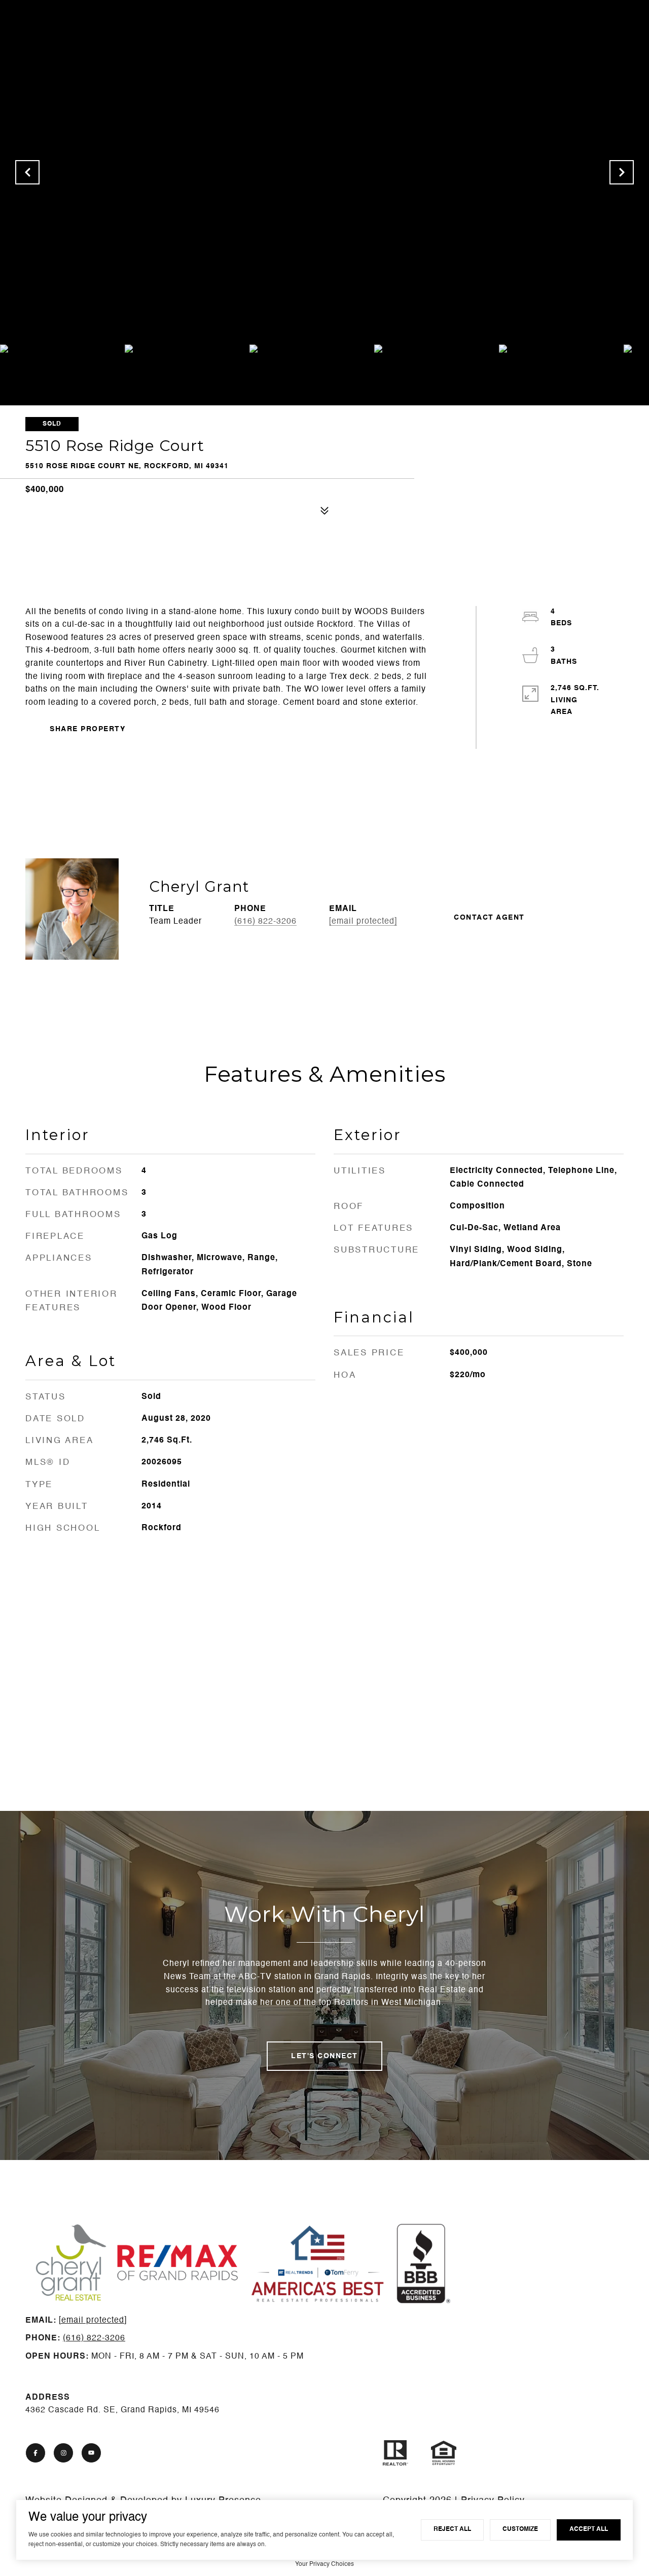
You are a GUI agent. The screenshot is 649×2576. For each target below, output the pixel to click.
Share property (87, 729)
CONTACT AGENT (489, 918)
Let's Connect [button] (324, 2056)
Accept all (589, 2529)
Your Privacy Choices (324, 2564)
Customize (520, 2529)
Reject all (452, 2529)
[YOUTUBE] (91, 2453)
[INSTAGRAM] (63, 2453)
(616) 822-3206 (265, 922)
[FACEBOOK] (35, 2453)
